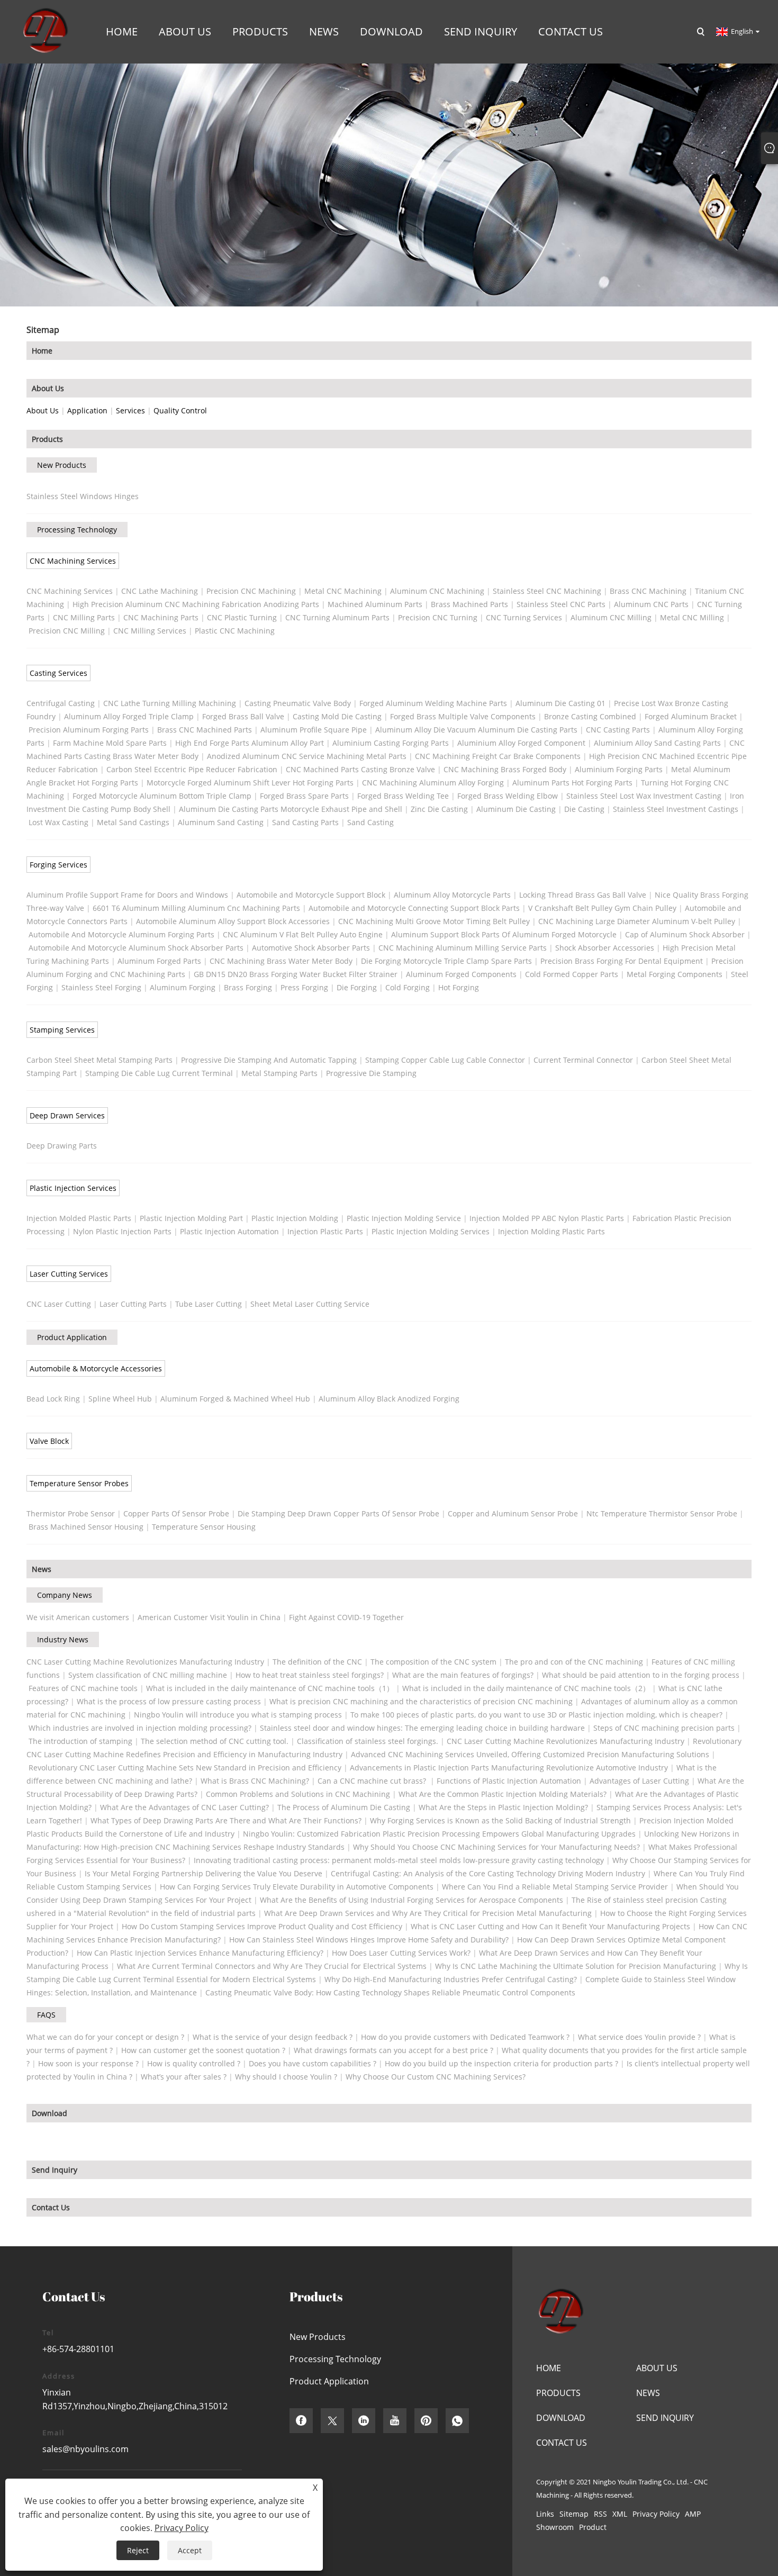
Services (130, 410)
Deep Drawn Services (67, 1115)
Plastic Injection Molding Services (431, 1231)
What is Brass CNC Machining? (255, 1781)
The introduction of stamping (80, 1741)
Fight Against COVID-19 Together (346, 1617)
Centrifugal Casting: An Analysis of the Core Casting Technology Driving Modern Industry (488, 1873)
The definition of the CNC (317, 1662)
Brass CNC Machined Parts (205, 730)
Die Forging (357, 987)
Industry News (63, 1639)
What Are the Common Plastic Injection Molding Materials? (503, 1794)
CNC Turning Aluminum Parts (337, 617)
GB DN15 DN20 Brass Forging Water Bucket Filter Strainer (296, 974)
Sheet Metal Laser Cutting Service (310, 1304)
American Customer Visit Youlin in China (209, 1617)
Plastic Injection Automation (229, 1231)
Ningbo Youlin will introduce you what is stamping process (238, 1715)
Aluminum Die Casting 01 (560, 703)
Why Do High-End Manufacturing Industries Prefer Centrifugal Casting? (451, 1979)
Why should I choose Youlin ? (286, 2077)
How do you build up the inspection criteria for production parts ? (501, 2063)
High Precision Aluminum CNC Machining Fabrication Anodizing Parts (196, 604)
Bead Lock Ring (53, 1399)
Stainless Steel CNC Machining (547, 591)
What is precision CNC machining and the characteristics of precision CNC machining (421, 1701)
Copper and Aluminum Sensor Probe (513, 1513)
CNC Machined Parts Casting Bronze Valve (360, 769)
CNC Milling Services (150, 631)
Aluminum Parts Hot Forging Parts (572, 783)
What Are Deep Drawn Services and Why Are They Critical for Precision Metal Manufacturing (428, 1913)
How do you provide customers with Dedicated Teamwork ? (465, 2037)
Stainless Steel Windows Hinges (83, 496)
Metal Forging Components (675, 974)
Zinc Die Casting (439, 809)
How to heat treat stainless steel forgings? (310, 1675)
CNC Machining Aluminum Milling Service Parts (463, 948)
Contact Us (51, 2207)
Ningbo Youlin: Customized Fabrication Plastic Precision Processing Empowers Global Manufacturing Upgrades (439, 1834)
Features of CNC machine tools (83, 1688)
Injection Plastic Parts (325, 1231)
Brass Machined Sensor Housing (86, 1527)
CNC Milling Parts (84, 617)
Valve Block (49, 1441)
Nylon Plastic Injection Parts (122, 1231)
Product (593, 2527)
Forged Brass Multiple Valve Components (463, 716)
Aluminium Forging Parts (619, 769)
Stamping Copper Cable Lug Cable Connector (445, 1060)
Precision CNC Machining (251, 591)
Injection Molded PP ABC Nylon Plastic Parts (547, 1218)
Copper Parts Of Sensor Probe (176, 1513)
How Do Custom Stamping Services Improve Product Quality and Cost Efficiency (262, 1926)
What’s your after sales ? (184, 2077)
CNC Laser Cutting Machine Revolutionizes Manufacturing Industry (145, 1662)
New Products (62, 465)
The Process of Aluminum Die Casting (344, 1807)
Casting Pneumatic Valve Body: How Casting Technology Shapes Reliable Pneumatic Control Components (390, 1992)
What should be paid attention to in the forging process (641, 1675)
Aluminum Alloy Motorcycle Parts (452, 895)
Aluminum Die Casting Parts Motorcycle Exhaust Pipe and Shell (291, 809)
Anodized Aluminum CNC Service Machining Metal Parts (307, 756)
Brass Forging (248, 987)
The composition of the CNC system (433, 1662)
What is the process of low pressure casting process (169, 1701)
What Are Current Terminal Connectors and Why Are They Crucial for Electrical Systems (272, 1966)
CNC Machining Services (73, 561)
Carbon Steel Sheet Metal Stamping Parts (99, 1060)
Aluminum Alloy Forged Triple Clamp (129, 716)
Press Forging (304, 987)
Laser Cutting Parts (133, 1304)
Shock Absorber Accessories (605, 948)
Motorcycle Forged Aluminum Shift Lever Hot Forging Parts (250, 783)
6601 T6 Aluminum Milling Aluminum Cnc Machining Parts (196, 908)
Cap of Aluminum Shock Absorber (685, 934)
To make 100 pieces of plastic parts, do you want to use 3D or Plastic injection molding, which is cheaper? (536, 1715)
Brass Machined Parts (469, 604)
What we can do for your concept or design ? (105, 2037)
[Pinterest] (426, 2421)
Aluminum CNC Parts (651, 604)
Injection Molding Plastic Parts (551, 1231)
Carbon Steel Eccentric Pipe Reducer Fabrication (192, 769)
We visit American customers (78, 1617)
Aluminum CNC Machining (437, 591)
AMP (693, 2514)
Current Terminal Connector (583, 1060)
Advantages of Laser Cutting (639, 1781)
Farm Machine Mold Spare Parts (110, 743)
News (42, 1569)
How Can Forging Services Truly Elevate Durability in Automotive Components (297, 1887)
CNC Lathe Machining (160, 591)
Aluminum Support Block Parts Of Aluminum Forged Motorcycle (504, 934)
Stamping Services (62, 1030)
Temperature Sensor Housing (204, 1527)
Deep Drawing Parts (62, 1146)
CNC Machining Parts (161, 617)
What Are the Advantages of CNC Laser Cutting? (184, 1807)
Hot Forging (459, 987)
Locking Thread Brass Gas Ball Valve (583, 895)
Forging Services (58, 865)
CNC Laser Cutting (59, 1304)
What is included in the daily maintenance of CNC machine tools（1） (270, 1688)
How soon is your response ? (88, 2063)
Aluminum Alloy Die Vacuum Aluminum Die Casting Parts (476, 730)
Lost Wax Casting (58, 822)
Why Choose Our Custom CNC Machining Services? (436, 2077)
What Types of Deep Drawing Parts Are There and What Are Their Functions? (226, 1820)
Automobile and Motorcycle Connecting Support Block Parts (414, 908)
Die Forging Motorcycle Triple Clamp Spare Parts (446, 961)
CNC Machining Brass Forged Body (505, 769)
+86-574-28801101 (78, 2349)
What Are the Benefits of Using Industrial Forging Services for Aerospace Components (411, 1900)
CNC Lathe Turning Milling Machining (170, 703)
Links (545, 2514)
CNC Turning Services (524, 617)
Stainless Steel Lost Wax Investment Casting (644, 796)
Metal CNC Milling (692, 617)
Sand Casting (370, 822)
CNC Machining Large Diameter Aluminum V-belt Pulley (637, 921)
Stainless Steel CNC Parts (561, 604)
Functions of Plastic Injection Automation (509, 1781)
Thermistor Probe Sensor (71, 1513)
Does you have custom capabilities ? (313, 2063)
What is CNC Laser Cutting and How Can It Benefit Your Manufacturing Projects (550, 1926)
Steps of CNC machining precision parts (664, 1728)
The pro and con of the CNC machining (574, 1662)
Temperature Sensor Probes (79, 1483)
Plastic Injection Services (73, 1188)
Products (47, 439)
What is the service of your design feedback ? (273, 2037)
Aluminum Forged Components (461, 974)
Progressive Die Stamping (371, 1073)
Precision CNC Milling (67, 631)
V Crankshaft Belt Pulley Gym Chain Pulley (602, 908)
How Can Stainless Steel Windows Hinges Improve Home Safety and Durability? (369, 1940)
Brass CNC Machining (648, 591)
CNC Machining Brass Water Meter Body (281, 961)
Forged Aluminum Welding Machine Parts (433, 703)
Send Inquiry (55, 2170)
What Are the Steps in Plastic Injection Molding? (503, 1807)
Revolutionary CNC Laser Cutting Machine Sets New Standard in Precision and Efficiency (185, 1768)
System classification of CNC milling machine (148, 1675)
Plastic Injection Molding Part (191, 1218)
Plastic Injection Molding (295, 1218)
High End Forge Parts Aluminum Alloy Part (250, 743)
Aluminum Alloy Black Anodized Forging (389, 1399)
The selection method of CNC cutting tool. (215, 1741)
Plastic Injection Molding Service (404, 1218)
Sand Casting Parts (305, 822)
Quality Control (180, 410)
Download (49, 2113)
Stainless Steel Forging (101, 987)
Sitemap (574, 2514)
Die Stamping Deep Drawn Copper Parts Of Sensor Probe (338, 1513)
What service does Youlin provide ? (639, 2037)
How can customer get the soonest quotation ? (203, 2050)
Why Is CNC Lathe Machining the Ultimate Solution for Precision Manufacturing (576, 1966)
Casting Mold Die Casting (337, 716)
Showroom (555, 2527)
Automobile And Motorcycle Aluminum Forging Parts (121, 934)
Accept (190, 2550)
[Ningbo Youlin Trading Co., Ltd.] (44, 31)
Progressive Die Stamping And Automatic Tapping (269, 1060)
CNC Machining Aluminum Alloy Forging (433, 783)
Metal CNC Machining (343, 591)
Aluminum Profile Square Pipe (314, 730)
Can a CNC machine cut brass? (373, 1781)
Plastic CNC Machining (235, 631)
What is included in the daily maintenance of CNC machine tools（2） (526, 1688)
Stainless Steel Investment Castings (676, 809)
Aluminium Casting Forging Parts (391, 743)
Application (87, 410)
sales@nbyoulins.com (85, 2449)
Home (42, 351)
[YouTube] (395, 2421)
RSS (600, 2514)
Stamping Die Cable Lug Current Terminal (159, 1073)
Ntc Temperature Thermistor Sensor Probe (662, 1513)
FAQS (46, 2015)
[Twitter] (332, 2421)
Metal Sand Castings (133, 822)
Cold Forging (408, 987)
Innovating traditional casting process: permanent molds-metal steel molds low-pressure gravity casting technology (399, 1860)
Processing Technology (77, 530)
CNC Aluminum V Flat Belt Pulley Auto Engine (303, 934)
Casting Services (58, 673)
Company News (65, 1595)
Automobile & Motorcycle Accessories (96, 1368)
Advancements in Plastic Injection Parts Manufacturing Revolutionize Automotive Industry (509, 1768)
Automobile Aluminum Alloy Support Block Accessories (233, 921)
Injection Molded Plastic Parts (79, 1218)
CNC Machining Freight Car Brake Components (498, 756)
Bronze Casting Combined (590, 716)
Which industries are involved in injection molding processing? (140, 1728)
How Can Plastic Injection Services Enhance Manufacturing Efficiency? (200, 1953)
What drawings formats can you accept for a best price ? (393, 2050)
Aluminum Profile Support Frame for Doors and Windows (127, 895)
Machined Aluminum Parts (375, 604)
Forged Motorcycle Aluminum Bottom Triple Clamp (162, 796)
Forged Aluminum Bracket (691, 716)
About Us (48, 388)
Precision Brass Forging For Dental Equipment (622, 961)
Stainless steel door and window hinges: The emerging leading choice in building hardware (422, 1728)
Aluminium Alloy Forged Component (521, 743)
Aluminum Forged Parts (159, 961)
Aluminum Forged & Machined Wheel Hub (235, 1399)
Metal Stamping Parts (279, 1073)
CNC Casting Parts (618, 730)
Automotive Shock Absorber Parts (311, 948)
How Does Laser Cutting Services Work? (401, 1953)
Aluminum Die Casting (516, 809)
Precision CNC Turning (438, 617)
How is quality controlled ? (194, 2063)
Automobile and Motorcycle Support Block (311, 895)
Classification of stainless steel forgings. (368, 1741)
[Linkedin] (364, 2421)
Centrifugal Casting (61, 703)
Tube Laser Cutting (209, 1304)
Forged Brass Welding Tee (403, 796)
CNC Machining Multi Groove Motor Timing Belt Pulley (434, 921)
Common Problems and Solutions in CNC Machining (298, 1794)
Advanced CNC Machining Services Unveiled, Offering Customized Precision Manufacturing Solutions (530, 1754)
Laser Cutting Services (69, 1274)
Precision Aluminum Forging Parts (89, 730)
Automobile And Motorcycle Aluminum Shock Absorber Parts (136, 948)
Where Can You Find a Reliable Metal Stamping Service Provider (555, 1887)
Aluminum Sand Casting (221, 822)
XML (620, 2514)
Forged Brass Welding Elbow (508, 796)
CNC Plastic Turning (242, 617)
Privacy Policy (656, 2514)
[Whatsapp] (457, 2421)
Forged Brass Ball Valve (243, 716)
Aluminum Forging (183, 987)
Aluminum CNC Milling (611, 617)
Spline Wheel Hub (120, 1399)
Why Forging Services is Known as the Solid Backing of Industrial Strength (500, 1820)
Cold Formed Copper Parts (572, 974)
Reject (138, 2550)
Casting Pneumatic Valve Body (298, 703)
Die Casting (584, 809)
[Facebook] (301, 2421)
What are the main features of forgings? (463, 1675)
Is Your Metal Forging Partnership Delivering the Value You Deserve (203, 1873)
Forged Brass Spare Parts (304, 796)
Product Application (72, 1337)
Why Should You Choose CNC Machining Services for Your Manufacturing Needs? (496, 1847)
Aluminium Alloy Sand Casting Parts (657, 743)
